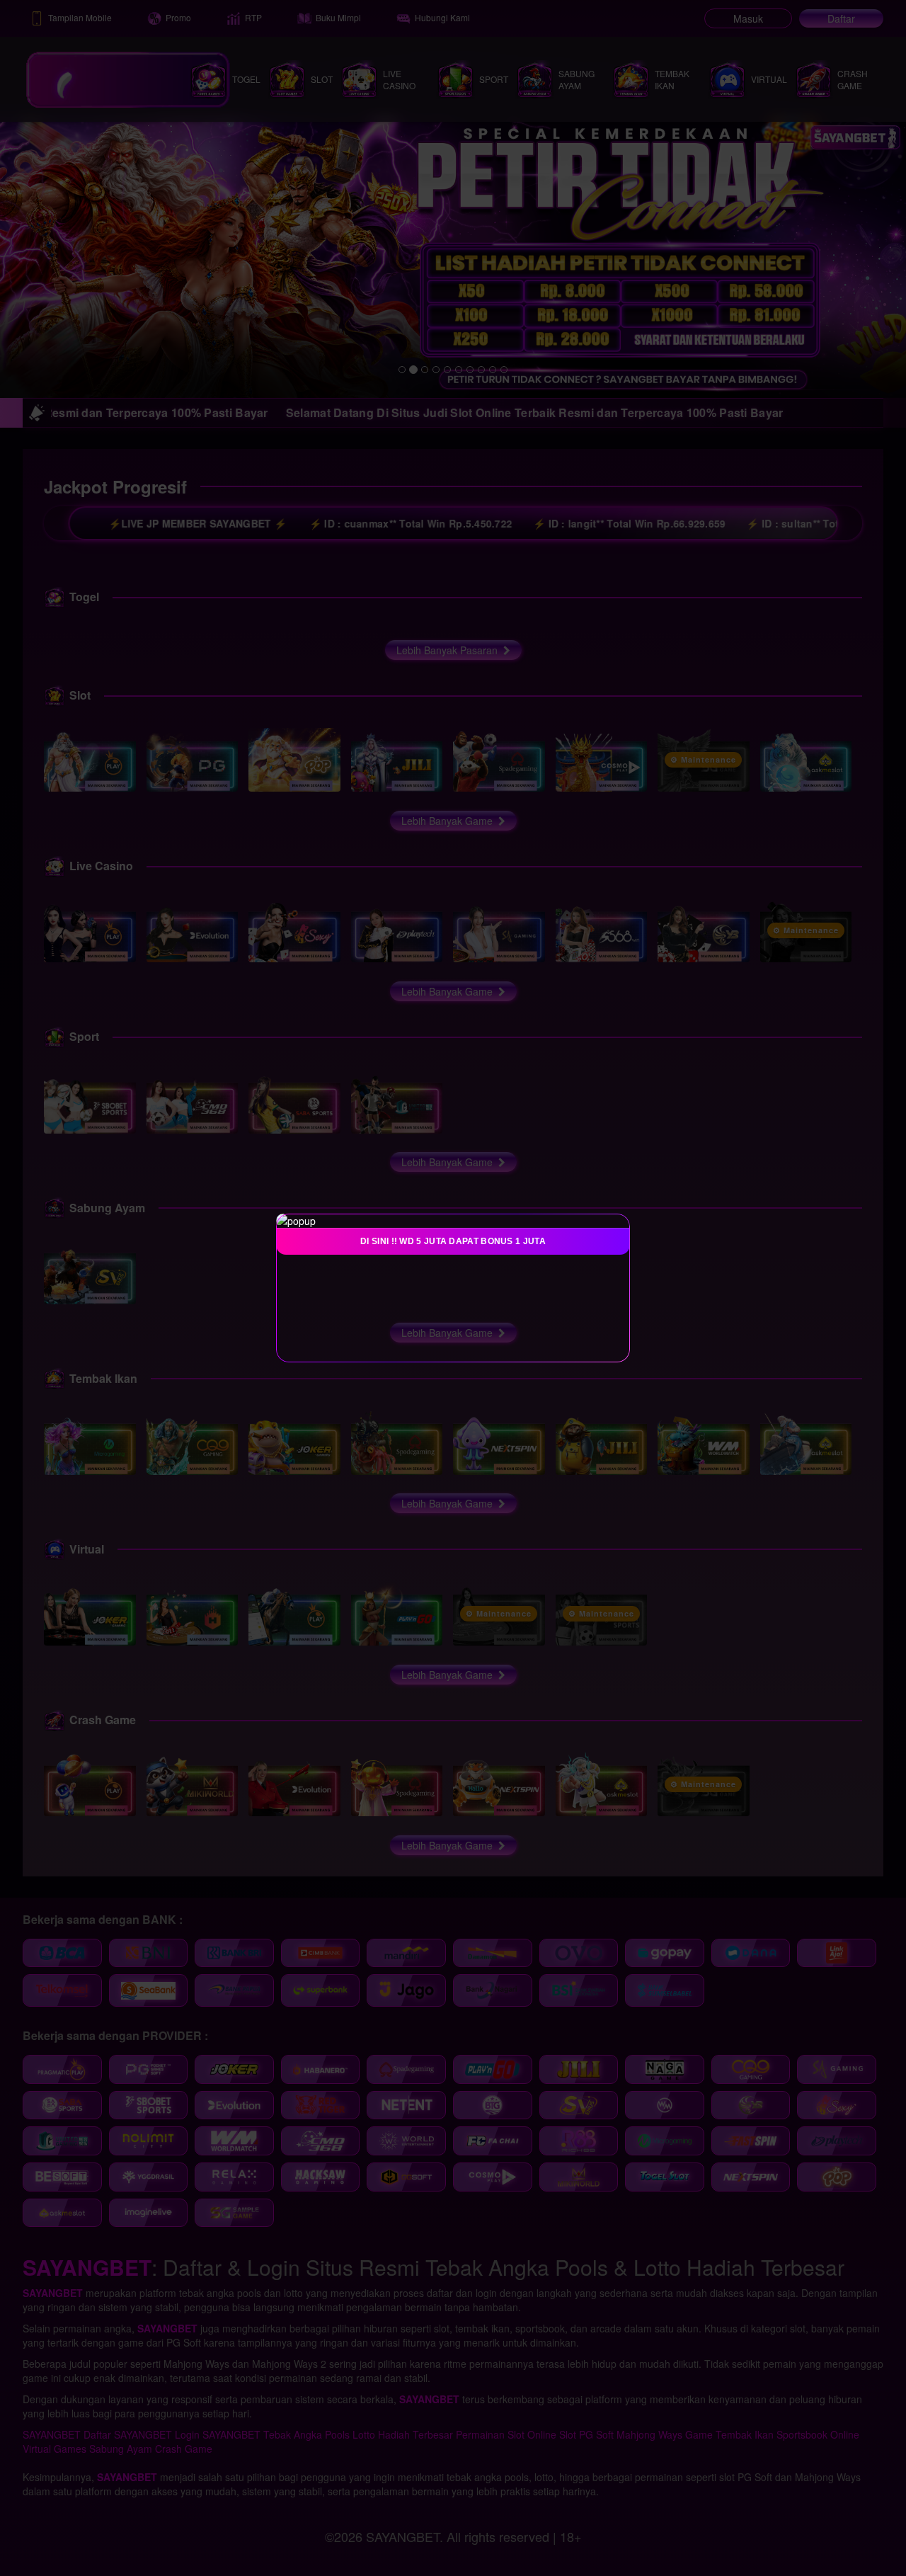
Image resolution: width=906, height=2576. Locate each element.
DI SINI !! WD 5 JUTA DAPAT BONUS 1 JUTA (453, 1241)
